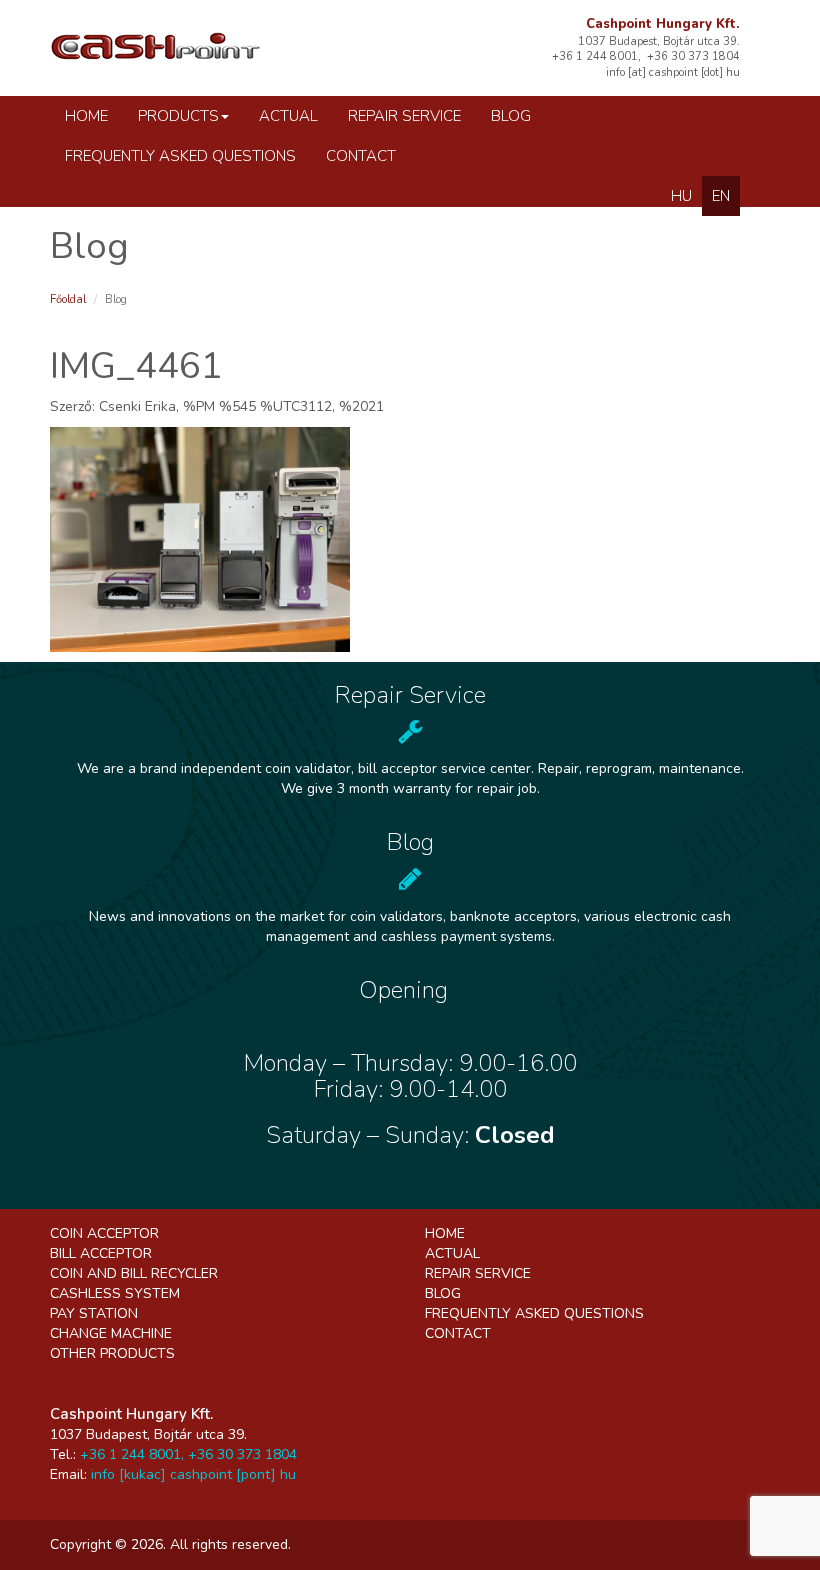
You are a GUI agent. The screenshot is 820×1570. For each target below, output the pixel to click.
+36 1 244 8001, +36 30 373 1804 (188, 1454)
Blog (511, 116)
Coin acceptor (104, 1233)
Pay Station (94, 1313)
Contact (361, 156)
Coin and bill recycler (134, 1273)
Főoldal (68, 299)
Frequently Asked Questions (180, 156)
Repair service (404, 116)
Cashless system (115, 1293)
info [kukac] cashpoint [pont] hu (193, 1474)
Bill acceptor (101, 1253)
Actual (288, 116)
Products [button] (178, 116)
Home (86, 116)
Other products (112, 1353)
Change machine (111, 1333)
